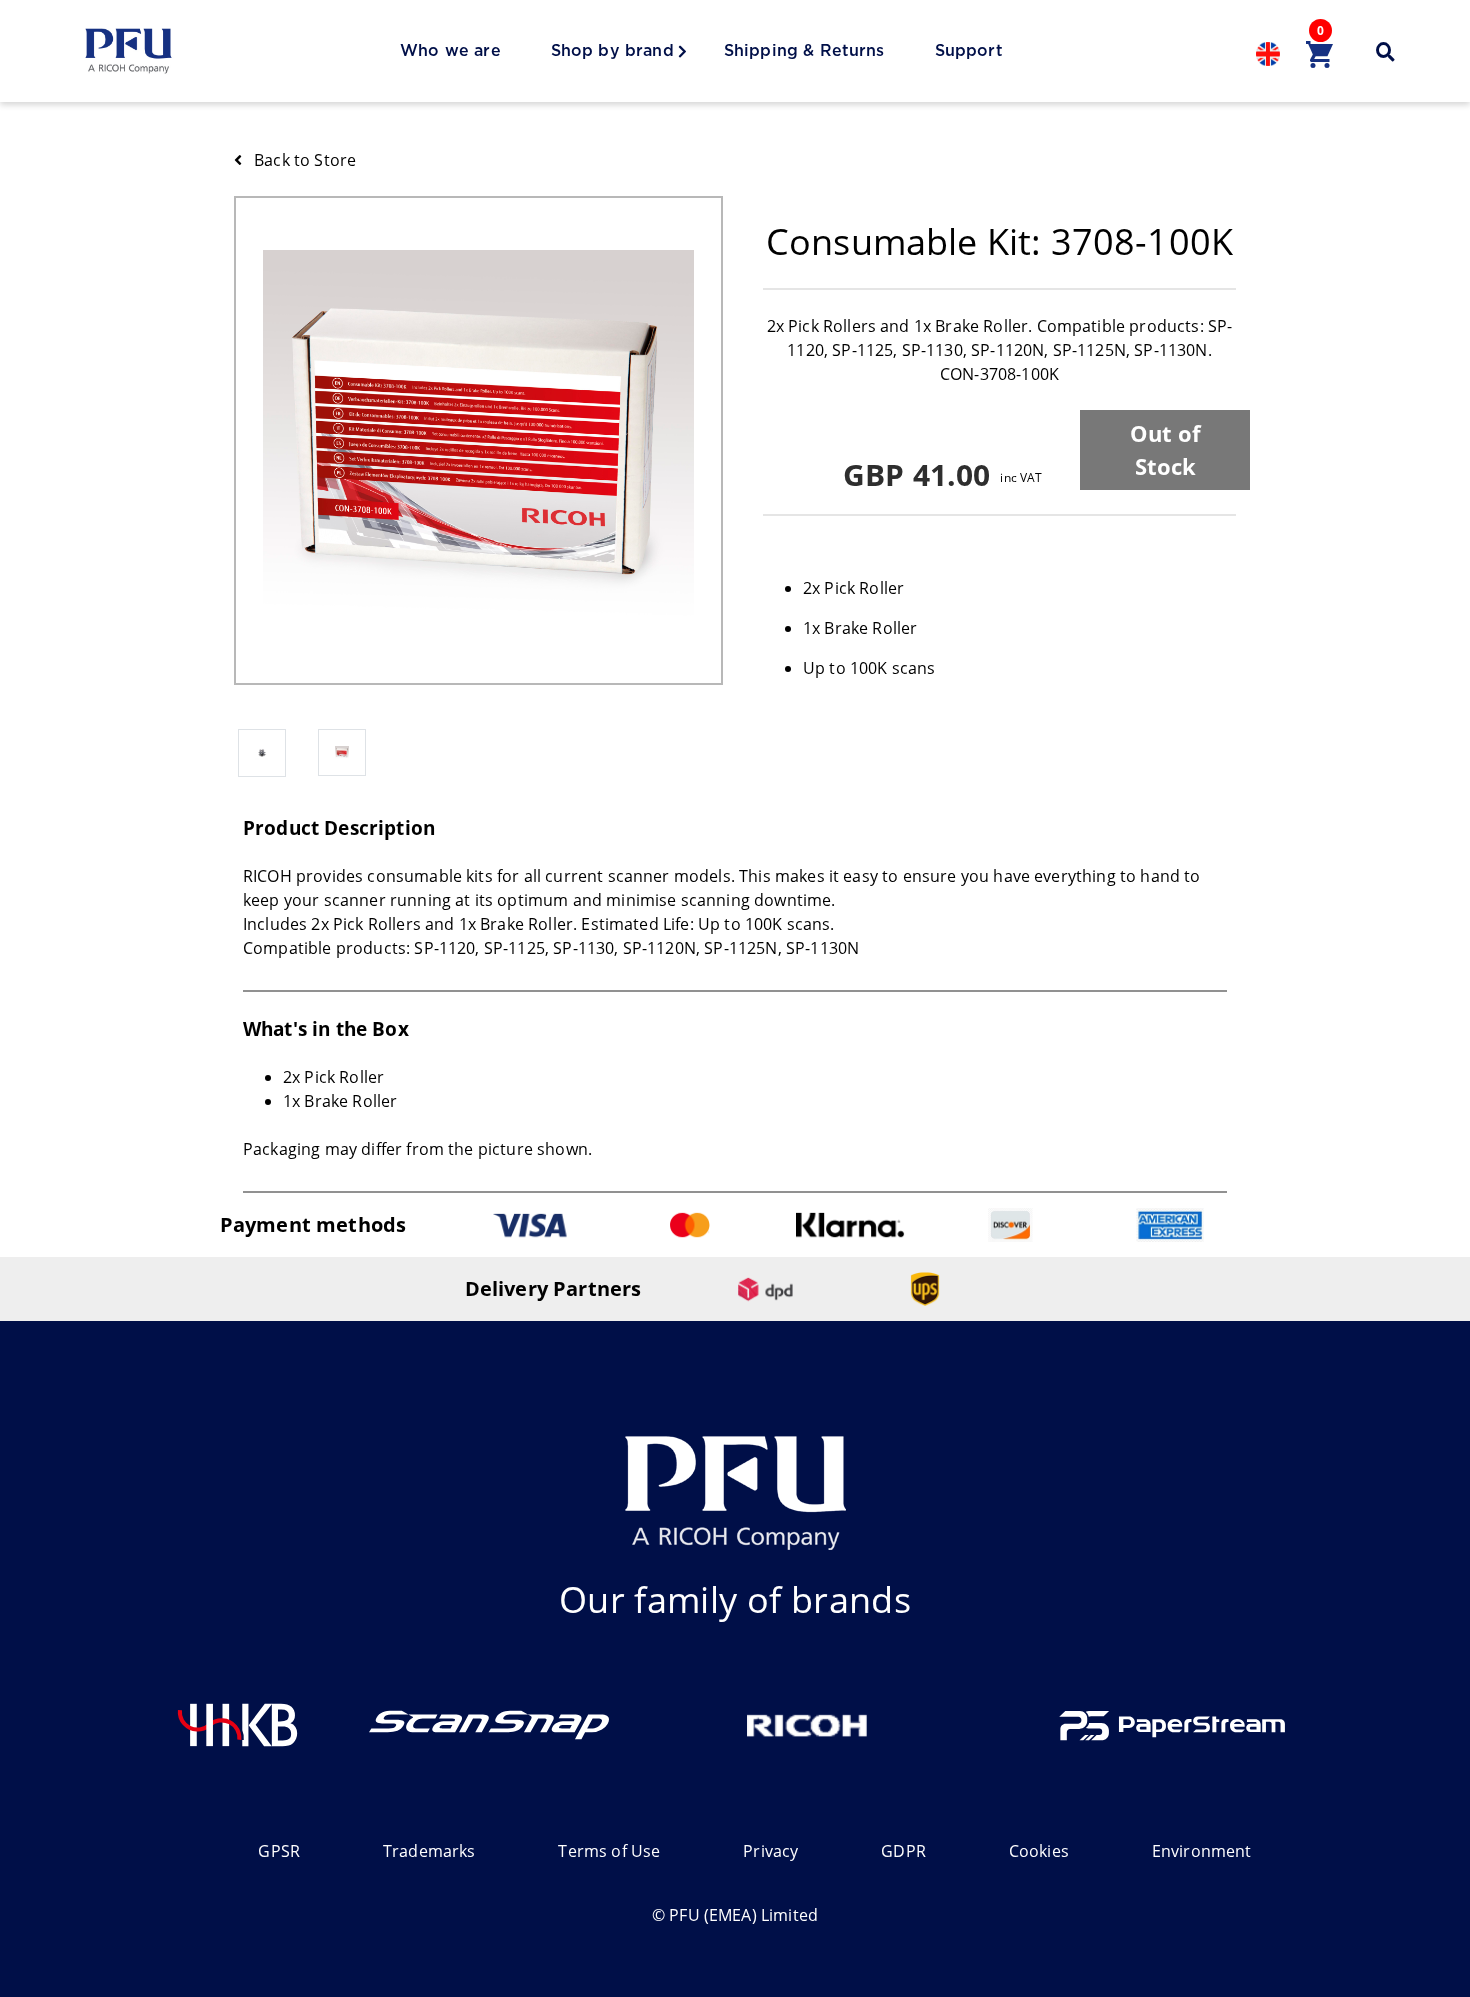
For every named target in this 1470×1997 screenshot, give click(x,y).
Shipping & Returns (804, 51)
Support (969, 51)
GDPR (903, 1851)
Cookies (1039, 1851)
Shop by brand (612, 51)
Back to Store (305, 160)
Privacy (770, 1851)
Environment (1202, 1851)
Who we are (450, 51)
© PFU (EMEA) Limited (735, 1915)
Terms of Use (609, 1851)
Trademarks (429, 1851)
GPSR (279, 1851)
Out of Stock (1165, 449)
